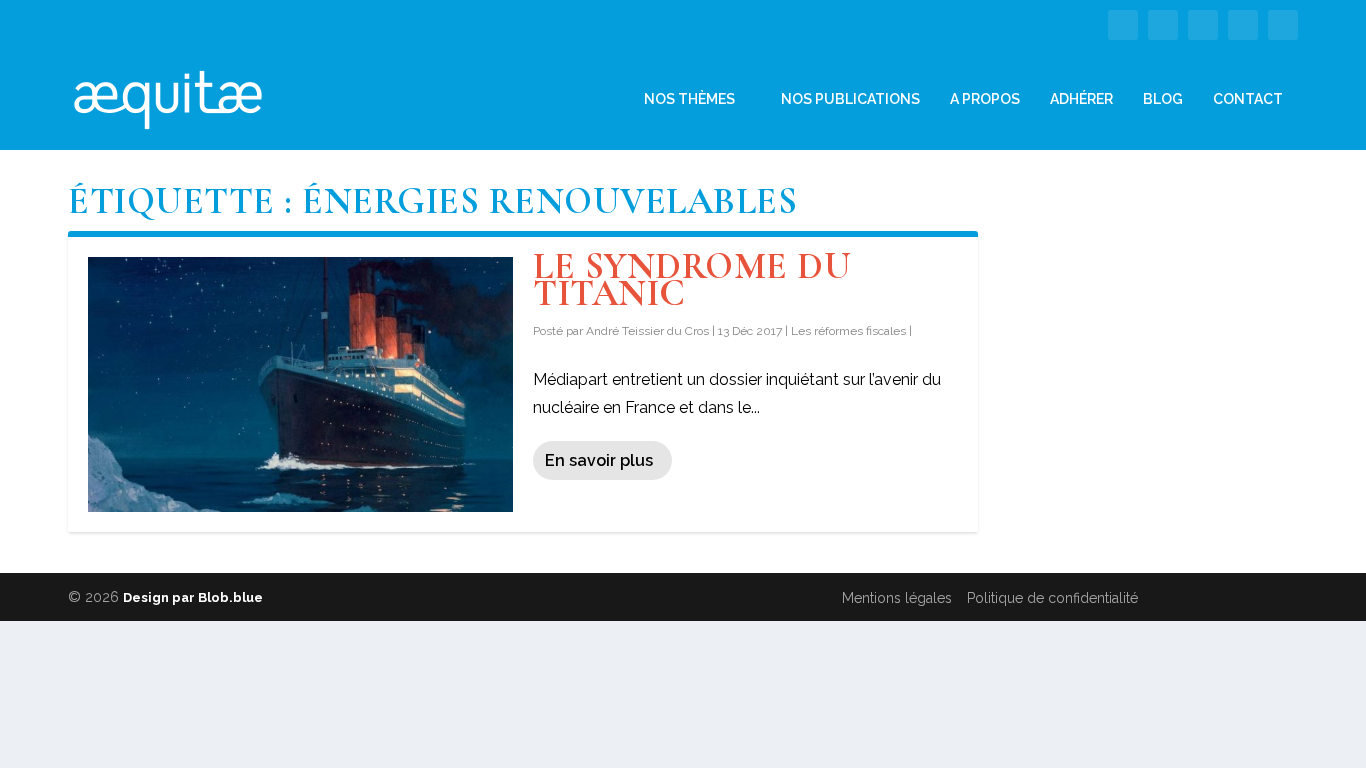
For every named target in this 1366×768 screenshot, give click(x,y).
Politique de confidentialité (1052, 598)
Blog (1163, 99)
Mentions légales (897, 598)
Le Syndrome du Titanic (692, 280)
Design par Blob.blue (193, 597)
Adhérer (1081, 99)
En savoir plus (599, 460)
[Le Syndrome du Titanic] (300, 384)
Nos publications (850, 99)
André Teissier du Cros (647, 331)
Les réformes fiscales (848, 331)
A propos (985, 99)
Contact (1248, 99)
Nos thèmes (689, 99)
